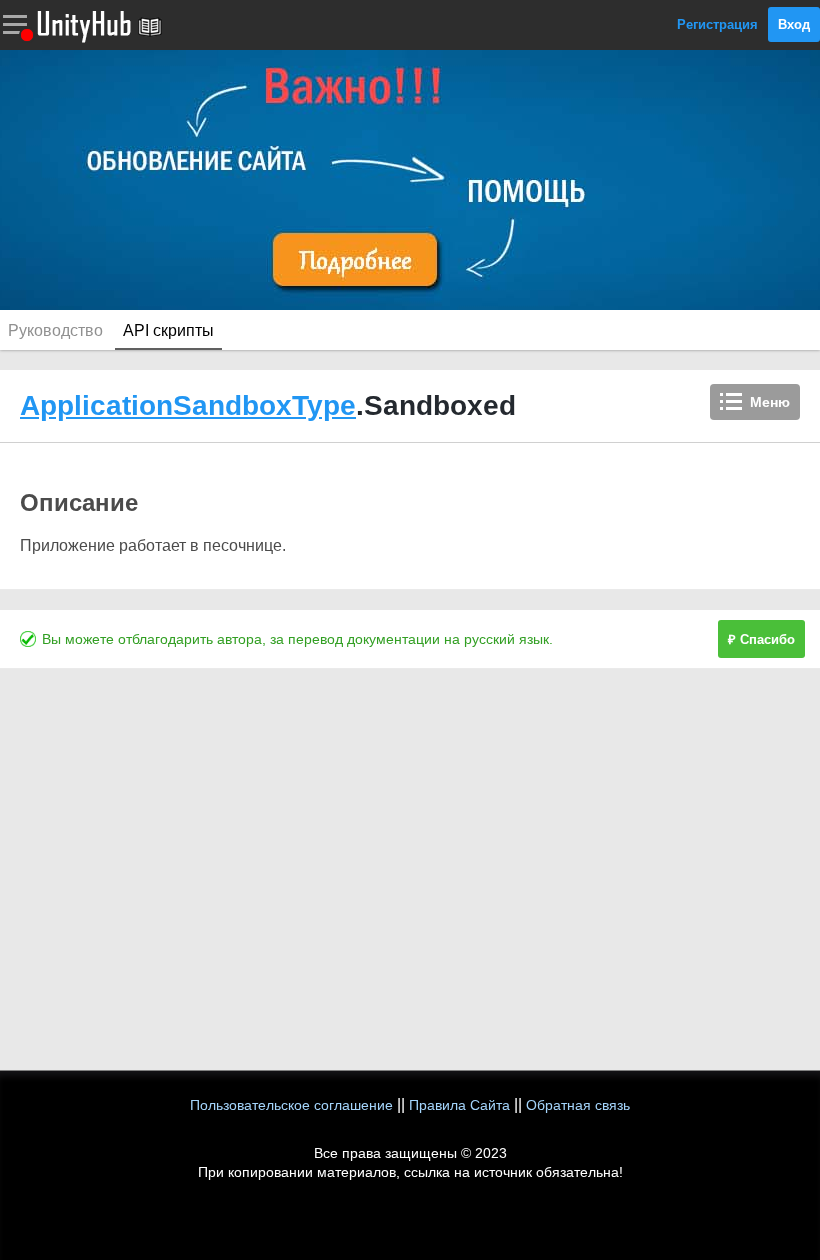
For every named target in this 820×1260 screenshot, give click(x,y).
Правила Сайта (459, 1105)
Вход (794, 24)
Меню (770, 402)
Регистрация (717, 24)
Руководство (55, 330)
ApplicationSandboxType (188, 405)
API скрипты (168, 330)
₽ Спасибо (761, 639)
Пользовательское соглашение (291, 1105)
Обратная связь (578, 1105)
